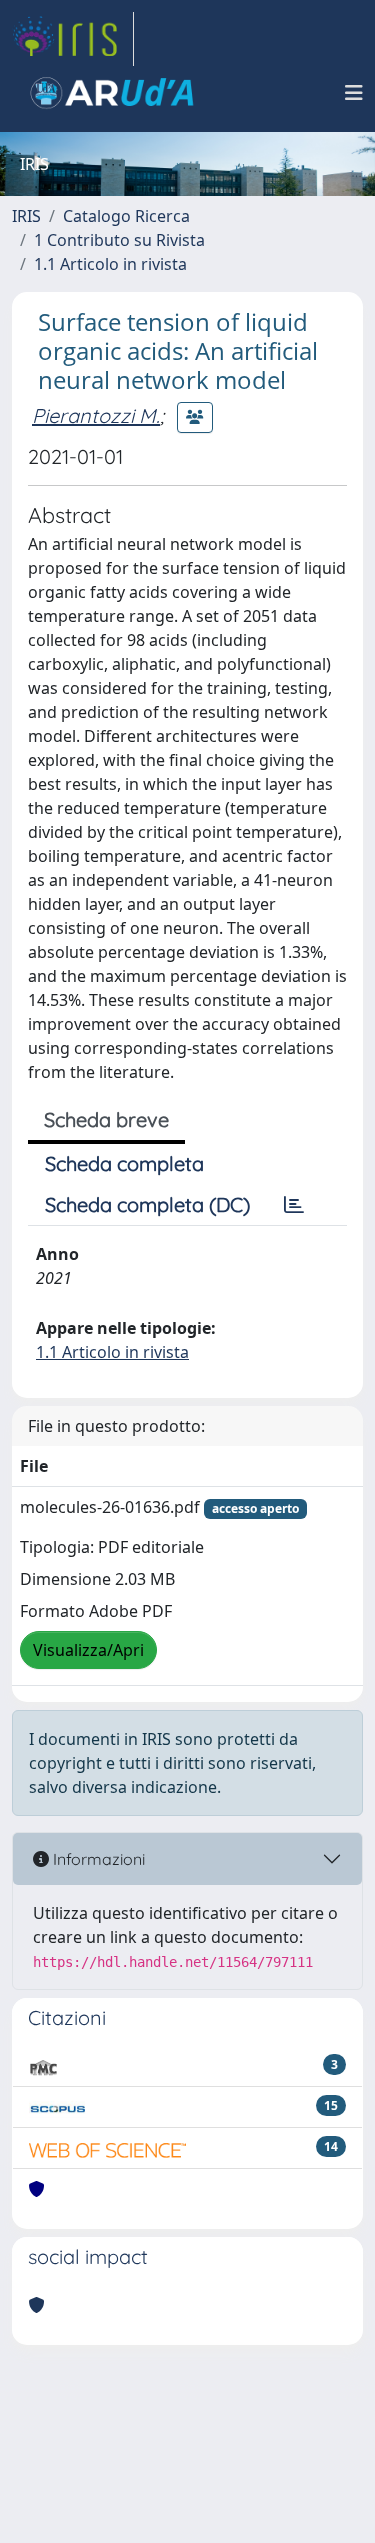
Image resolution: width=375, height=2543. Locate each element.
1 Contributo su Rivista (119, 240)
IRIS (26, 216)
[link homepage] (73, 39)
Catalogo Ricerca (126, 216)
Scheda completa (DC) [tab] (147, 1204)
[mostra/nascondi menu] (354, 93)
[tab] (294, 1205)
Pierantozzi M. (96, 415)
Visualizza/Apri (88, 1650)
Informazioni (97, 1859)
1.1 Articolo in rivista (110, 264)
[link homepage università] (112, 93)
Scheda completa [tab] (124, 1163)
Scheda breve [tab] (106, 1119)
